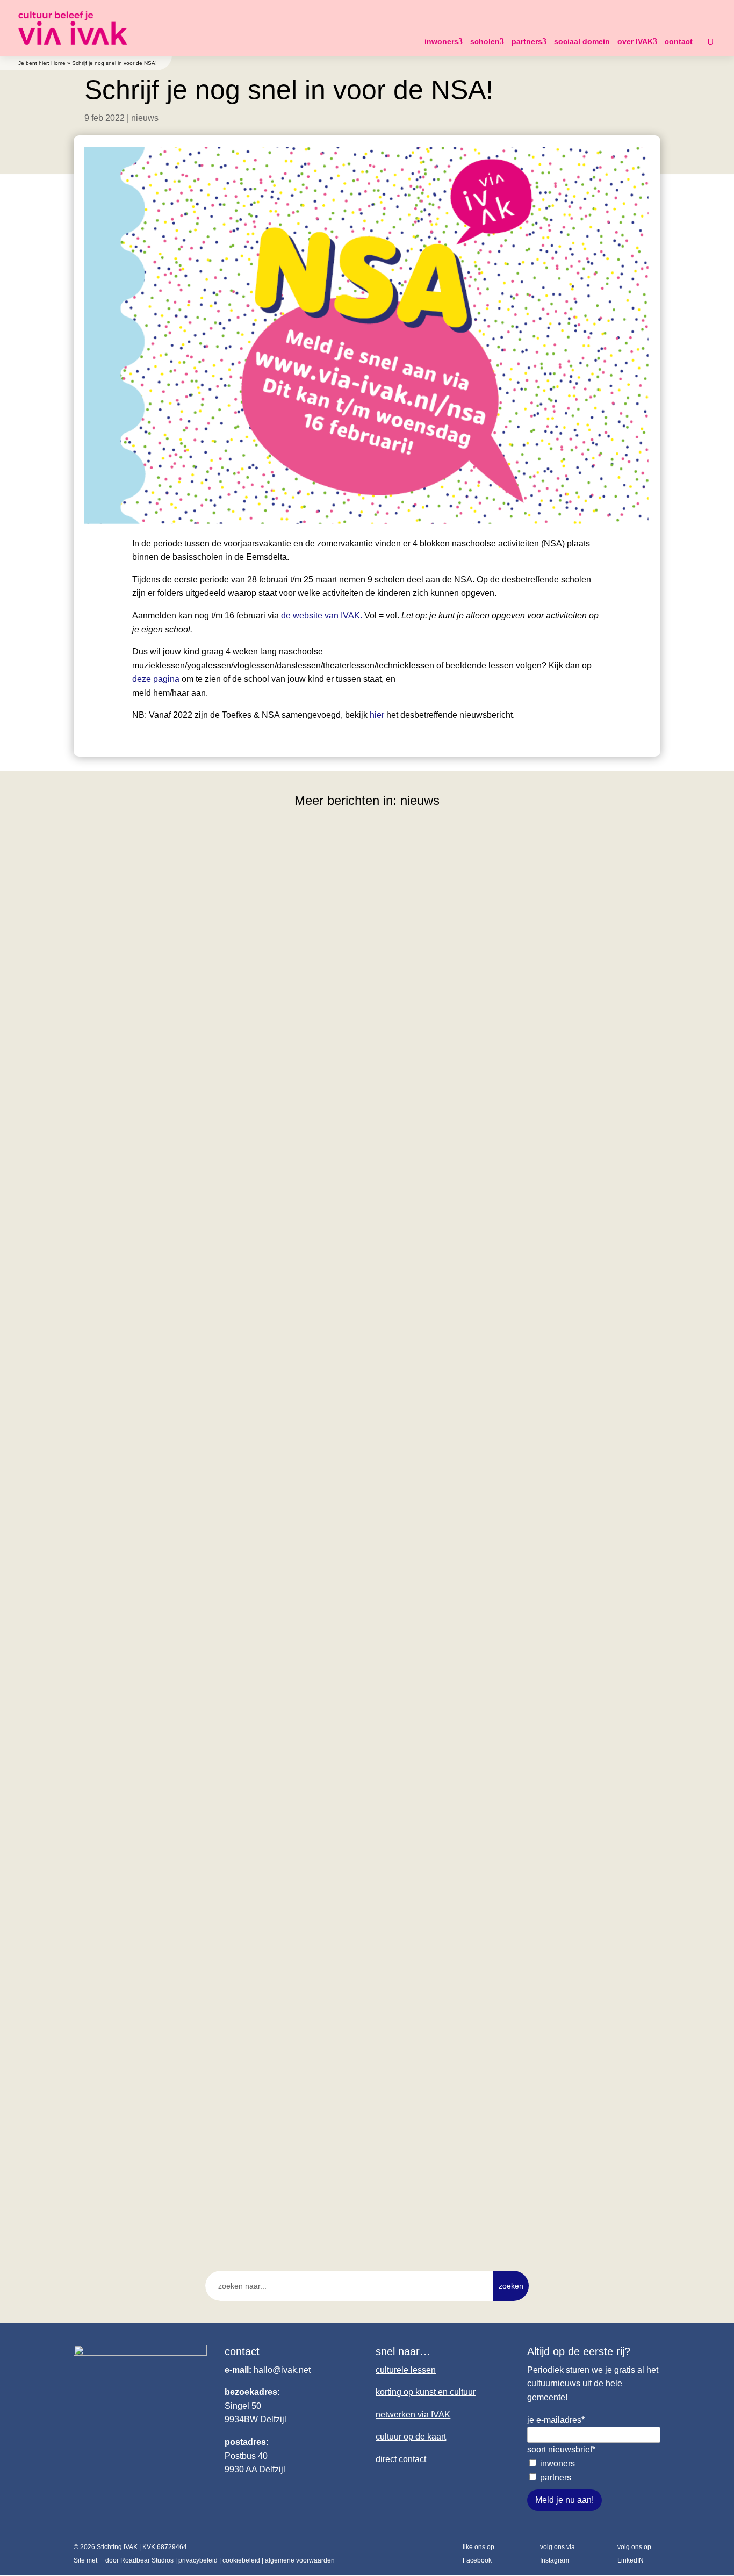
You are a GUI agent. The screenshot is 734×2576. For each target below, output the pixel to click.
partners (527, 41)
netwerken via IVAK (413, 2415)
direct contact (401, 2459)
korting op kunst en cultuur (426, 2392)
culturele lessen (406, 2370)
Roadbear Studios (147, 2560)
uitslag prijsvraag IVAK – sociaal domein (170, 2147)
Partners (556, 2477)
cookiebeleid (241, 2560)
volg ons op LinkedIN (634, 2554)
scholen (485, 41)
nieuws (145, 118)
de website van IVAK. (322, 616)
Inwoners (557, 2463)
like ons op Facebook (478, 2554)
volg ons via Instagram (557, 2554)
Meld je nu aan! (564, 2500)
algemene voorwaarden (300, 2560)
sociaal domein (582, 41)
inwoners (441, 41)
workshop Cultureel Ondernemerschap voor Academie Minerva (218, 1211)
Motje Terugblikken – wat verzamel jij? (165, 1679)
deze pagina (156, 679)
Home (58, 63)
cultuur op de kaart (411, 2437)
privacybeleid (198, 2560)
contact (679, 41)
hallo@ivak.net (282, 2370)
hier (377, 715)
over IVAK (635, 41)
